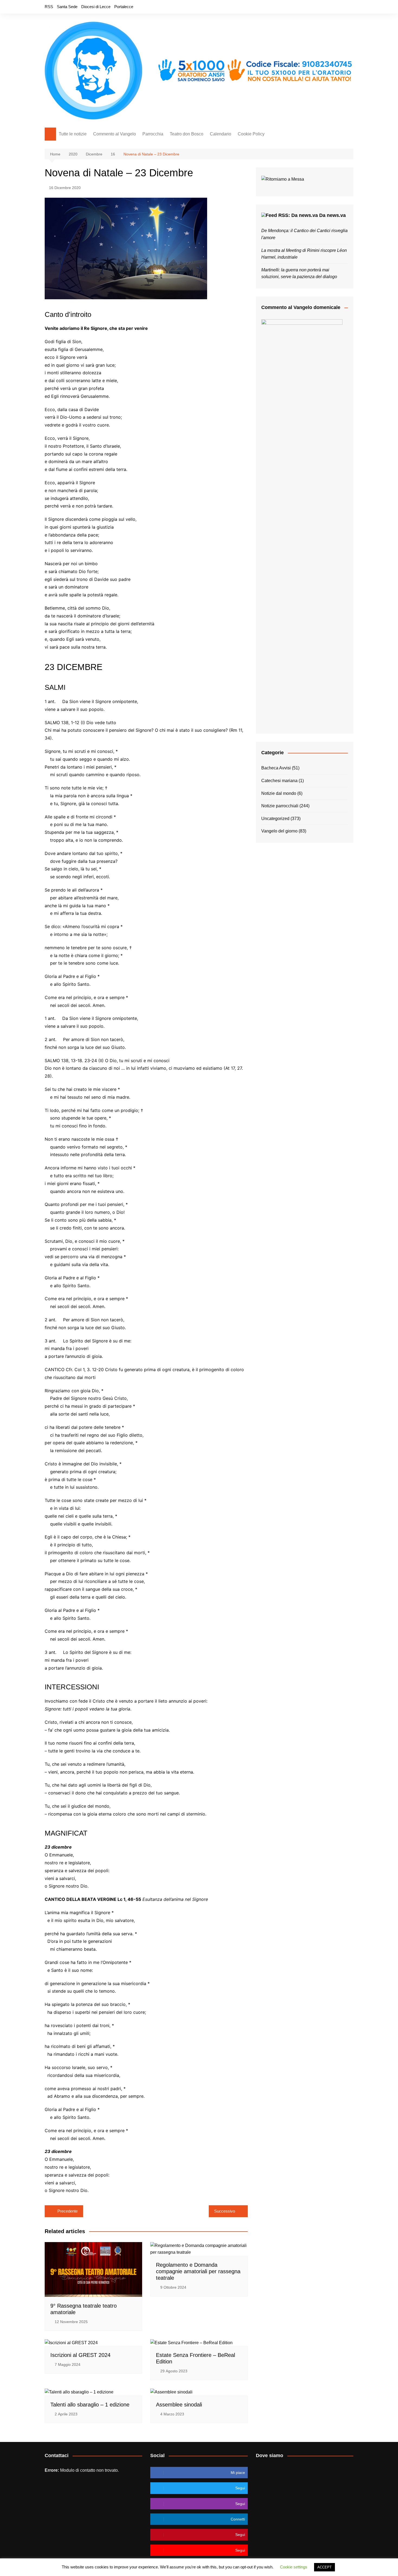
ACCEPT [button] (324, 2567)
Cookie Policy (251, 134)
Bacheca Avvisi (276, 768)
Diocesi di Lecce (96, 7)
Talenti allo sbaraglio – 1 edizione (90, 2405)
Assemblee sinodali (179, 2405)
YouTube (349, 7)
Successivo (225, 2211)
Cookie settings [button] (294, 2567)
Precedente (68, 2211)
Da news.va (332, 215)
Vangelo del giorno (279, 831)
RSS (49, 7)
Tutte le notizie (73, 134)
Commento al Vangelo (115, 134)
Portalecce (124, 7)
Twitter (331, 7)
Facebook (322, 7)
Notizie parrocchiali (280, 806)
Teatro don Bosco (187, 134)
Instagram (340, 7)
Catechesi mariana (279, 781)
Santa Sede (67, 7)
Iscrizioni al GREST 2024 (80, 2355)
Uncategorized (275, 819)
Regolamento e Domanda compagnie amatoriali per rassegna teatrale (198, 2271)
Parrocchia (153, 134)
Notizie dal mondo (279, 793)
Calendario (221, 134)
